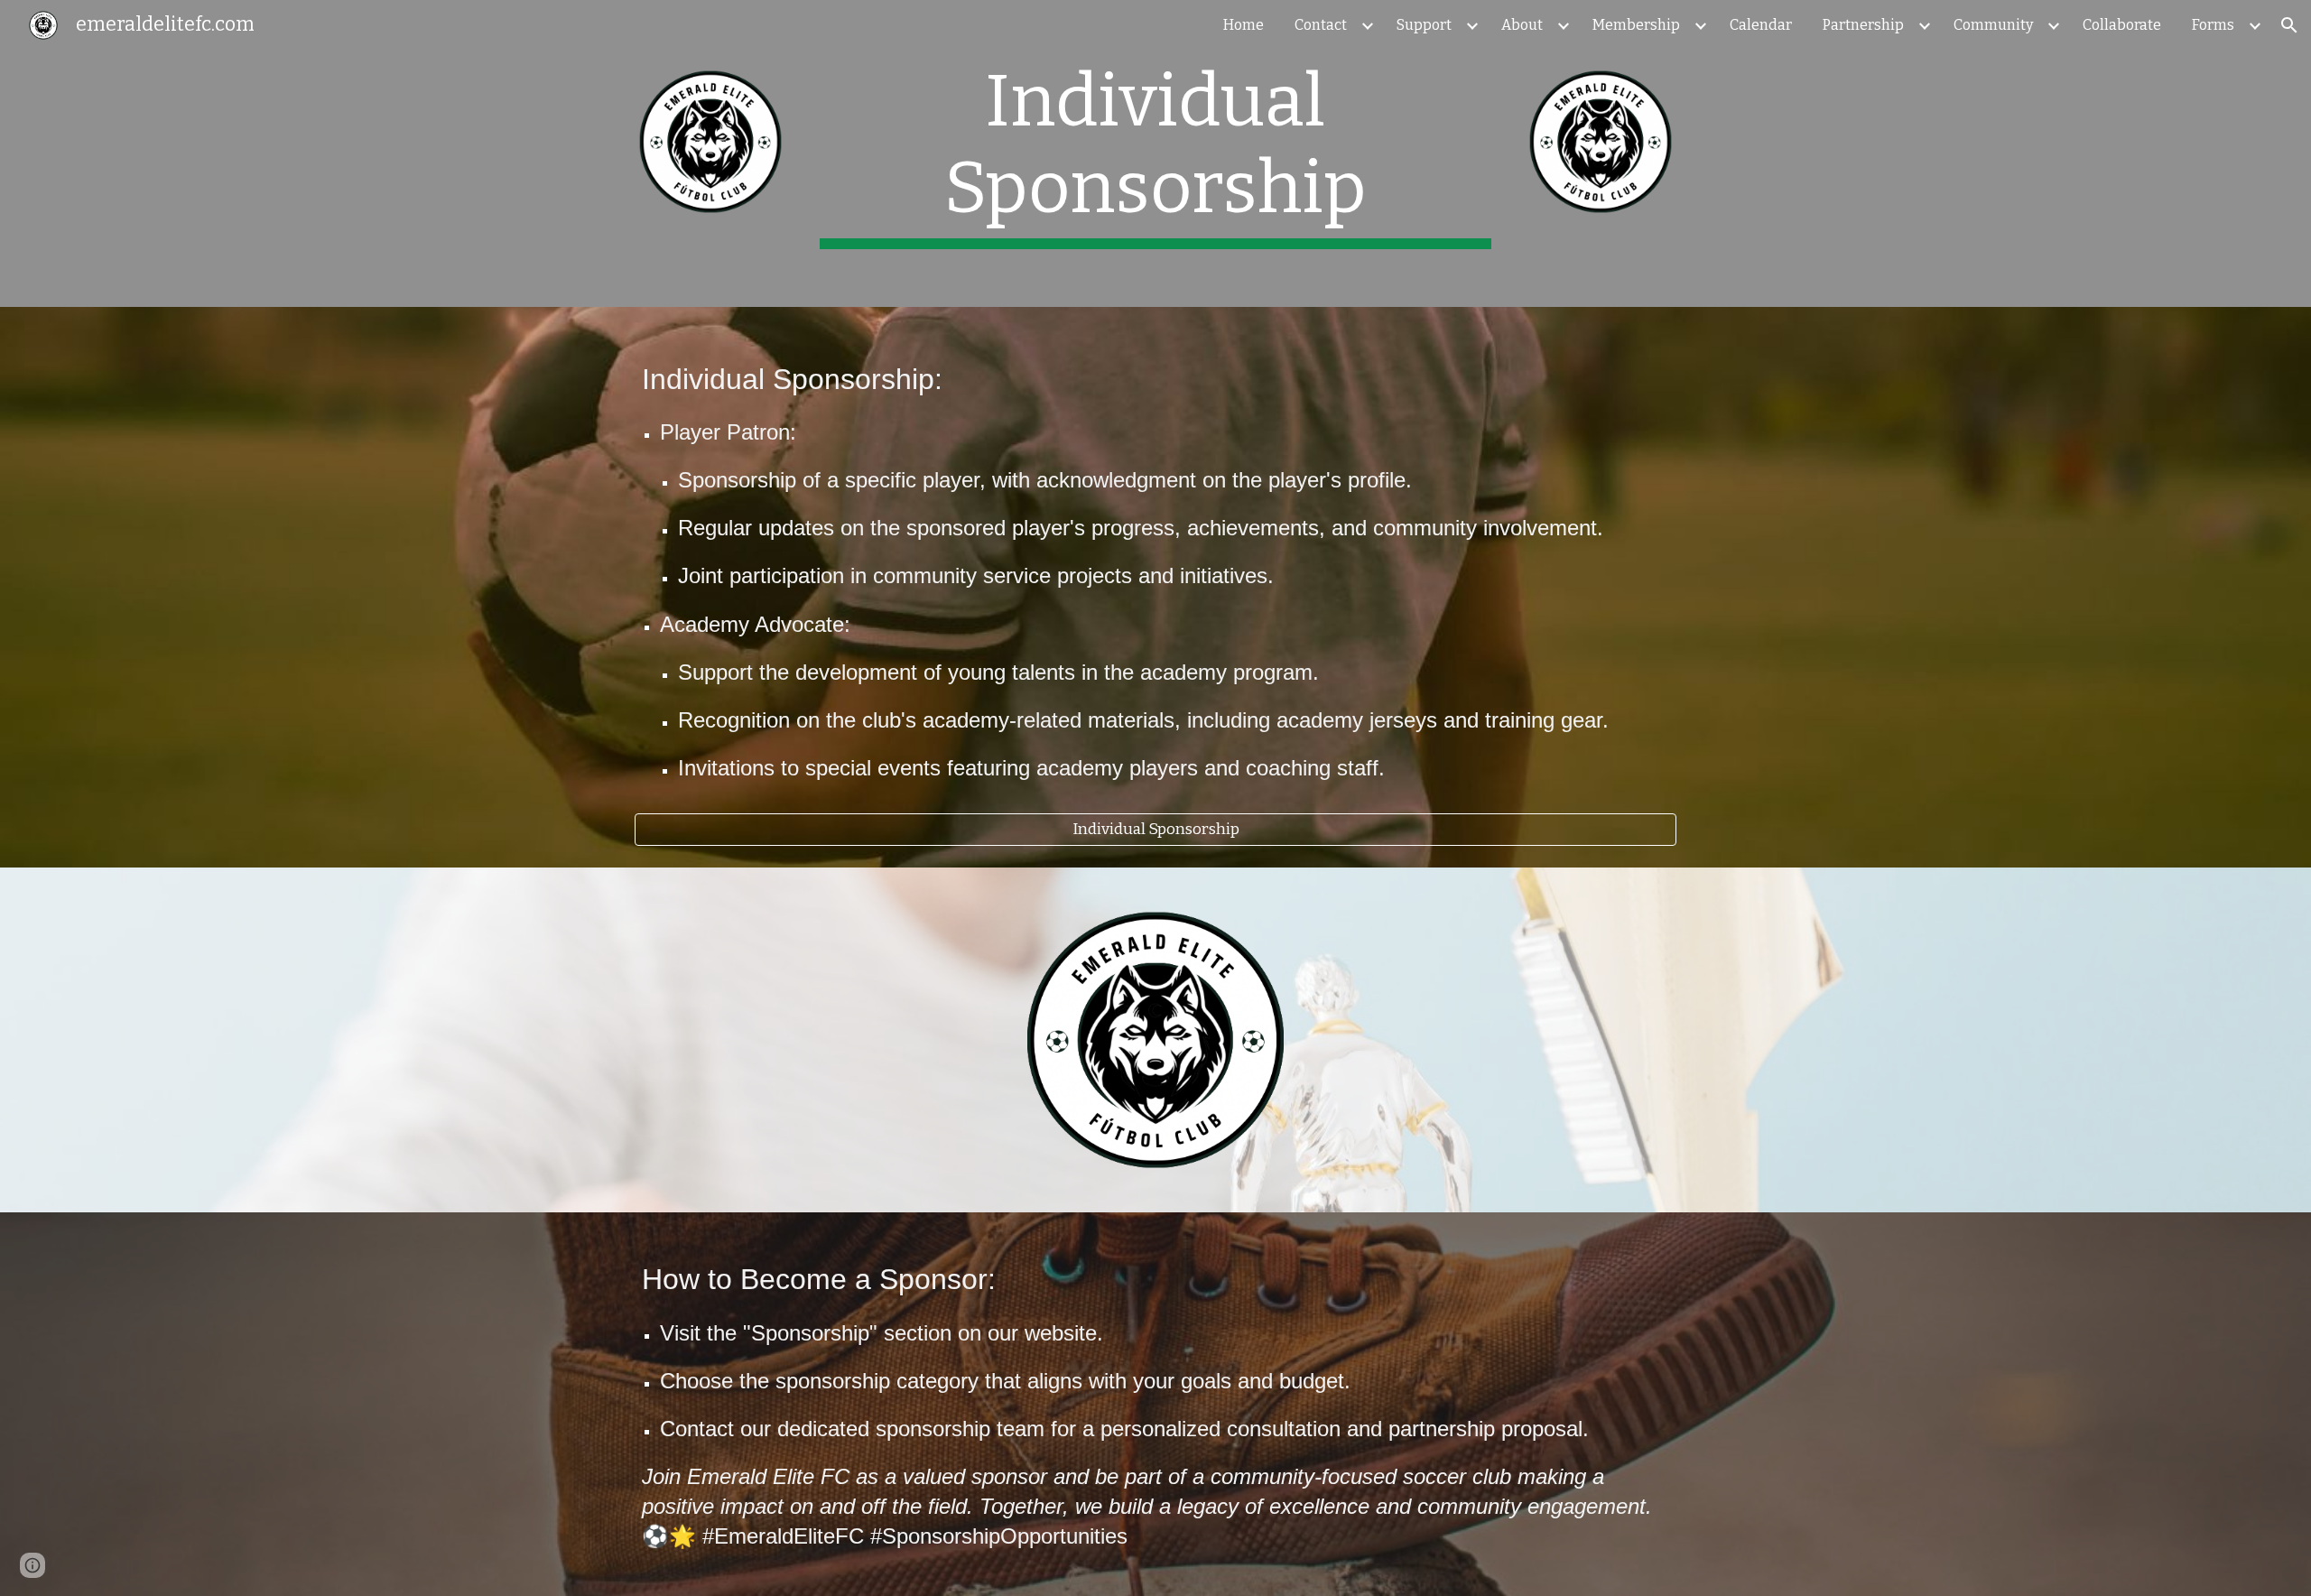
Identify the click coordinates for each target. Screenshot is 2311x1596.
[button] (2289, 25)
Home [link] (1244, 25)
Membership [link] (1636, 25)
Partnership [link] (1863, 25)
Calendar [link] (1761, 25)
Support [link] (1424, 25)
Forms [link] (2213, 25)
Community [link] (1993, 25)
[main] (1155, 153)
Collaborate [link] (2122, 25)
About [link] (1522, 25)
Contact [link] (1321, 25)
